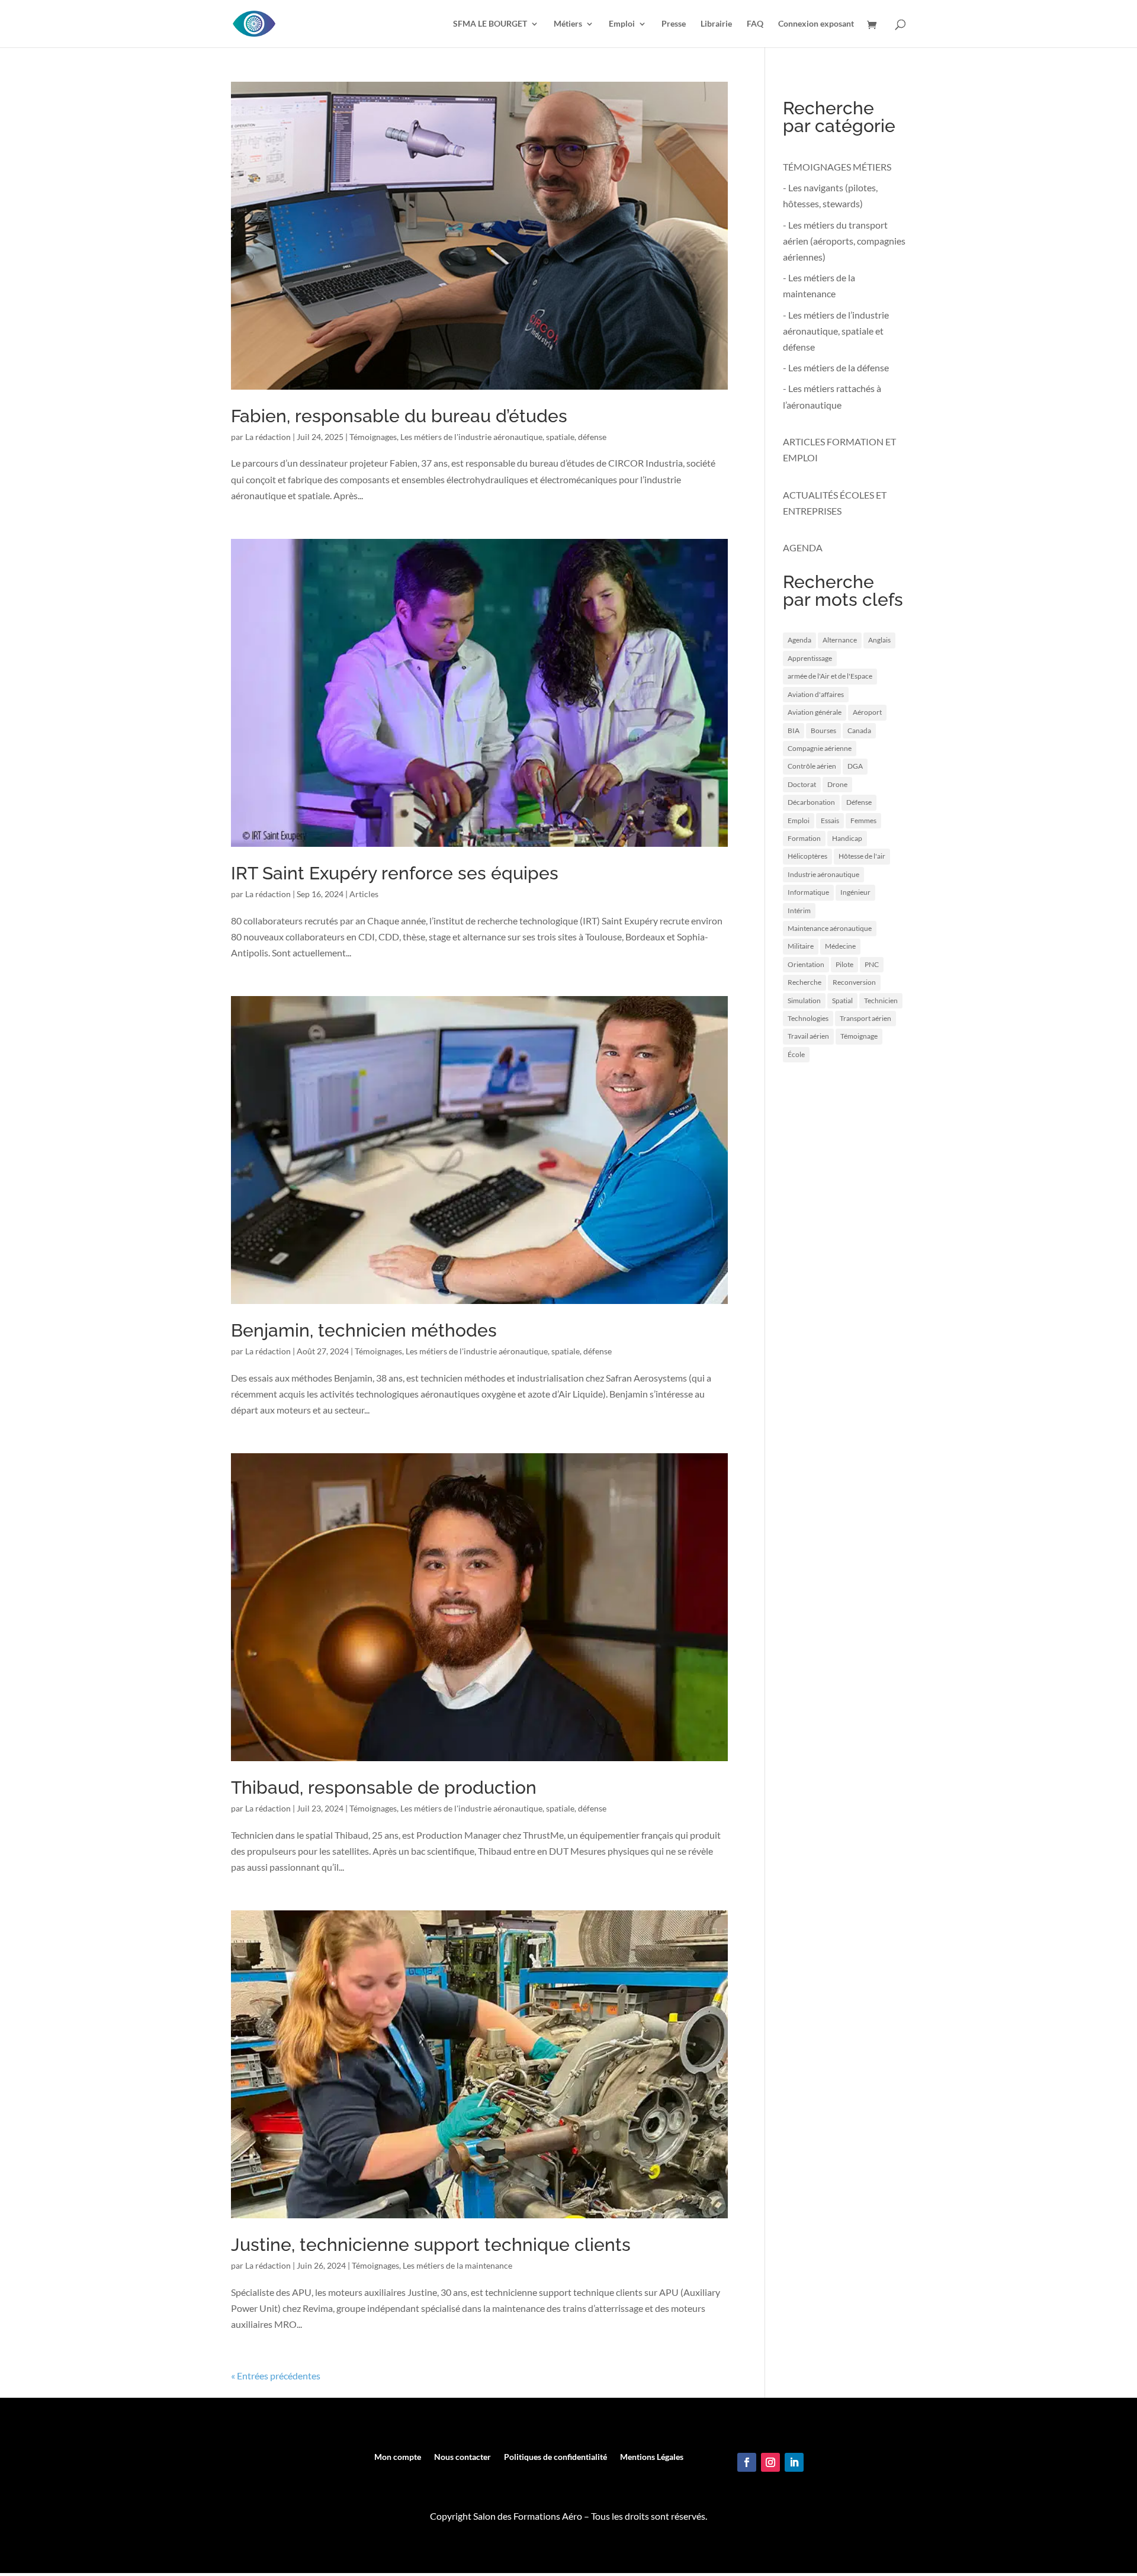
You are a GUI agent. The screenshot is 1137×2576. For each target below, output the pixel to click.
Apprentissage (810, 658)
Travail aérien (808, 1036)
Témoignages (373, 437)
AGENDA (803, 547)
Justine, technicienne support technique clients (431, 2245)
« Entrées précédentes (276, 2376)
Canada (859, 730)
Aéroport (867, 712)
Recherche (804, 982)
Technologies (808, 1018)
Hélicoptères (807, 856)
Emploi (622, 24)
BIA (794, 730)
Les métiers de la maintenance (457, 2265)
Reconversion (854, 982)
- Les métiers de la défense (836, 367)
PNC (872, 964)
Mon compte (398, 2457)
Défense (859, 802)
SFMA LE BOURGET (490, 24)
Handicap (847, 838)
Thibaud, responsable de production (384, 1788)
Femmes (863, 820)
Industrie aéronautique (823, 874)
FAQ (755, 24)
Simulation (804, 1000)
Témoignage (859, 1036)
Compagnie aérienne (820, 748)
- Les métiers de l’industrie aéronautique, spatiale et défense (836, 331)
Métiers (568, 24)
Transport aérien (865, 1018)
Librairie (716, 24)
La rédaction (268, 437)
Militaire (801, 946)
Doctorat (802, 784)
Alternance (840, 640)
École (796, 1054)
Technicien (881, 1000)
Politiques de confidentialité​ (555, 2457)
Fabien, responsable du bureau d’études (399, 416)
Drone (837, 784)
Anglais (879, 640)
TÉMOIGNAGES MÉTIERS (837, 167)
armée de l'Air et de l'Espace (830, 676)
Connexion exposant (816, 24)
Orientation (806, 964)
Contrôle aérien (812, 766)
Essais (830, 820)
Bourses (823, 730)
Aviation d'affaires (816, 694)
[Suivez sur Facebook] (747, 2462)
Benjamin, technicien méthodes (364, 1330)
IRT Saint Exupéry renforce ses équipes (395, 873)
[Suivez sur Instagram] (770, 2462)
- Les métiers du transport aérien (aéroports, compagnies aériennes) (844, 241)
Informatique (808, 892)
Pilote (844, 964)
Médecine (840, 946)
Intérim (799, 910)
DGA (855, 766)
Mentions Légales (652, 2457)
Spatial (842, 1000)
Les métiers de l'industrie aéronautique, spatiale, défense (503, 437)
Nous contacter (462, 2457)
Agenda (799, 640)
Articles (364, 894)
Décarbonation (811, 802)
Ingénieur (855, 892)
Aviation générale (815, 712)
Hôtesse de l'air (862, 856)
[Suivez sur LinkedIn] (794, 2462)
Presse (674, 24)
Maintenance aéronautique (830, 928)
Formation (804, 838)
